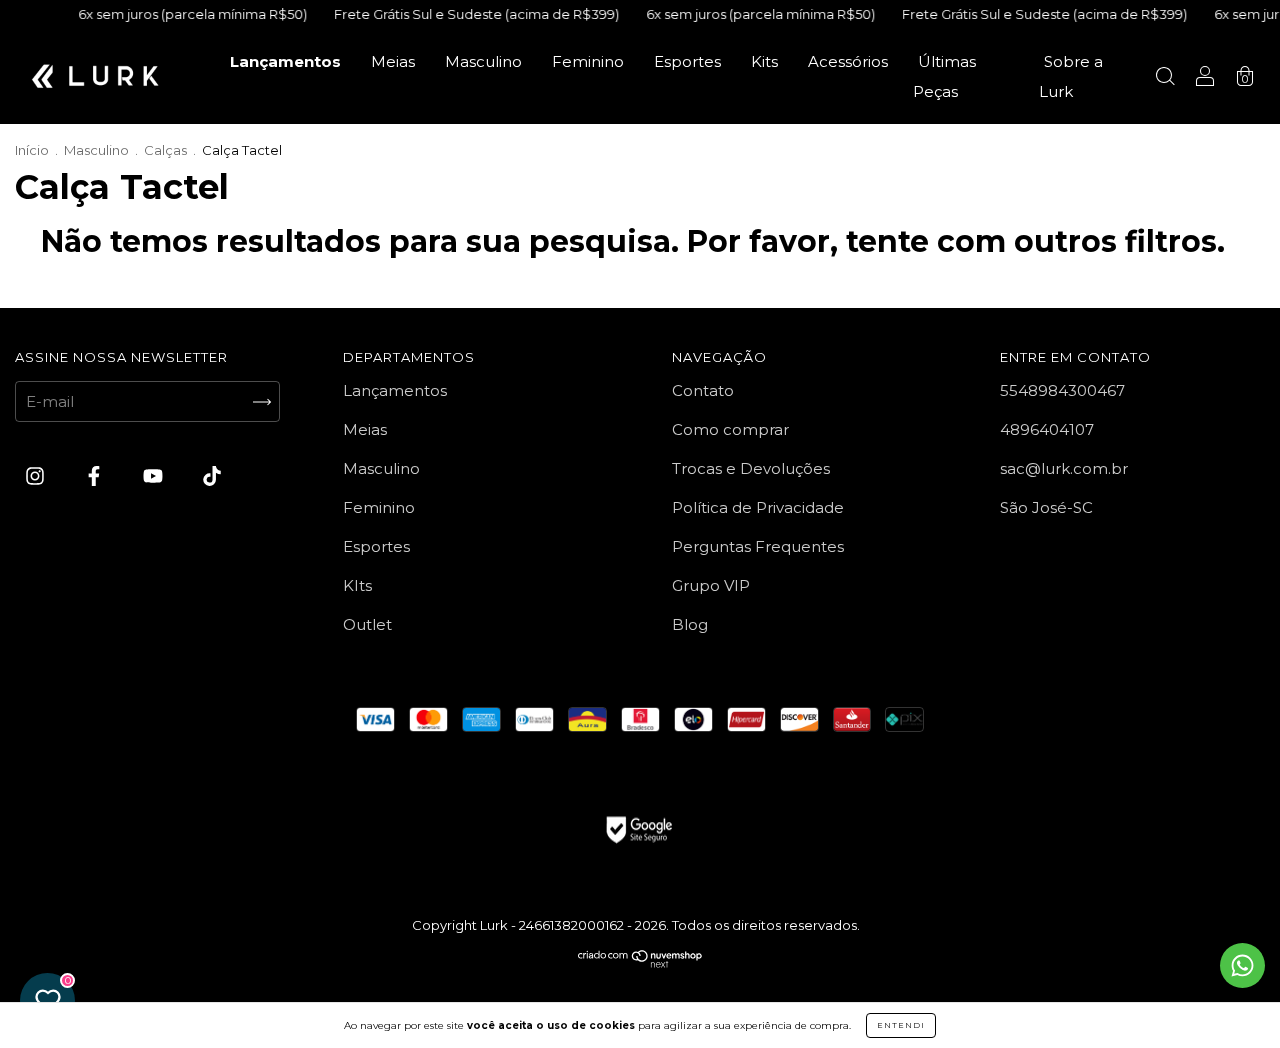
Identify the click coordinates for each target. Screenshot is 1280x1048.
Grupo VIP (711, 585)
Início (32, 150)
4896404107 (1047, 429)
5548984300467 (1062, 390)
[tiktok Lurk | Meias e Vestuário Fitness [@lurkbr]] (212, 476)
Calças (165, 150)
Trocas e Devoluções (751, 468)
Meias (393, 61)
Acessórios (848, 61)
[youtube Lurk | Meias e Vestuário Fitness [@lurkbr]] (155, 476)
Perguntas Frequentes (758, 546)
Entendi (901, 1025)
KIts (357, 585)
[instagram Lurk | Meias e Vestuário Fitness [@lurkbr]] (37, 476)
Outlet (367, 624)
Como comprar (730, 429)
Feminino (588, 61)
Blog (690, 624)
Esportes (687, 61)
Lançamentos (285, 61)
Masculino (483, 61)
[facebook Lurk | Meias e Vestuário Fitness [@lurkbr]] (96, 476)
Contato (703, 390)
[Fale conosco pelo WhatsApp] (1242, 965)
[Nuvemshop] (640, 962)
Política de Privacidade (758, 507)
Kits (764, 61)
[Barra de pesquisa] (1165, 78)
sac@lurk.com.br (1064, 468)
